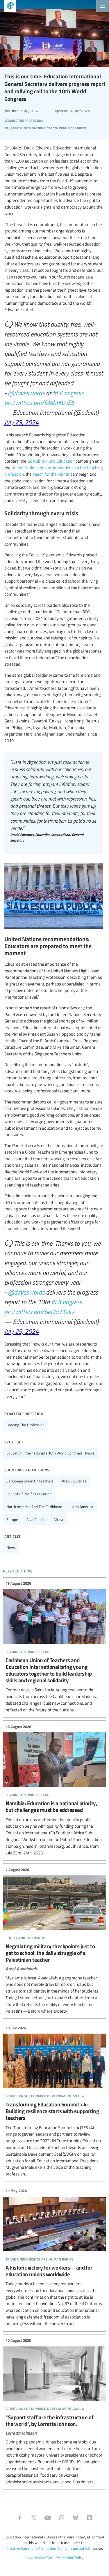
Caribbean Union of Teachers (30, 1481)
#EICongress (68, 393)
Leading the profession (25, 1425)
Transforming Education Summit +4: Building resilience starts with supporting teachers (54, 2101)
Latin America (82, 1507)
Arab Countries (74, 1481)
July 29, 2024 (22, 422)
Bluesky (76, 2518)
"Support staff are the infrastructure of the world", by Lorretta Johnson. (54, 2411)
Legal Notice (36, 2558)
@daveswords (26, 393)
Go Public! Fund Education (51, 461)
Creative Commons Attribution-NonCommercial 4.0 (48, 2548)
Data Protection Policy (65, 2558)
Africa (58, 1519)
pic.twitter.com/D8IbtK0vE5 (39, 402)
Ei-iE (8, 7)
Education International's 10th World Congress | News (50, 1453)
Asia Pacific (36, 1519)
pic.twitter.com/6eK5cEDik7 (40, 1311)
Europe (12, 1519)
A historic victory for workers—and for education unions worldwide (54, 2257)
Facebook (20, 2518)
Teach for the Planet (51, 474)
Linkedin (90, 2518)
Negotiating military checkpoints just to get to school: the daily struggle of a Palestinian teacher (54, 1940)
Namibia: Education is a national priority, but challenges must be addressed (54, 1790)
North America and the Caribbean (34, 1507)
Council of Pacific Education (29, 1494)
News (11, 1547)
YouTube (48, 2518)
